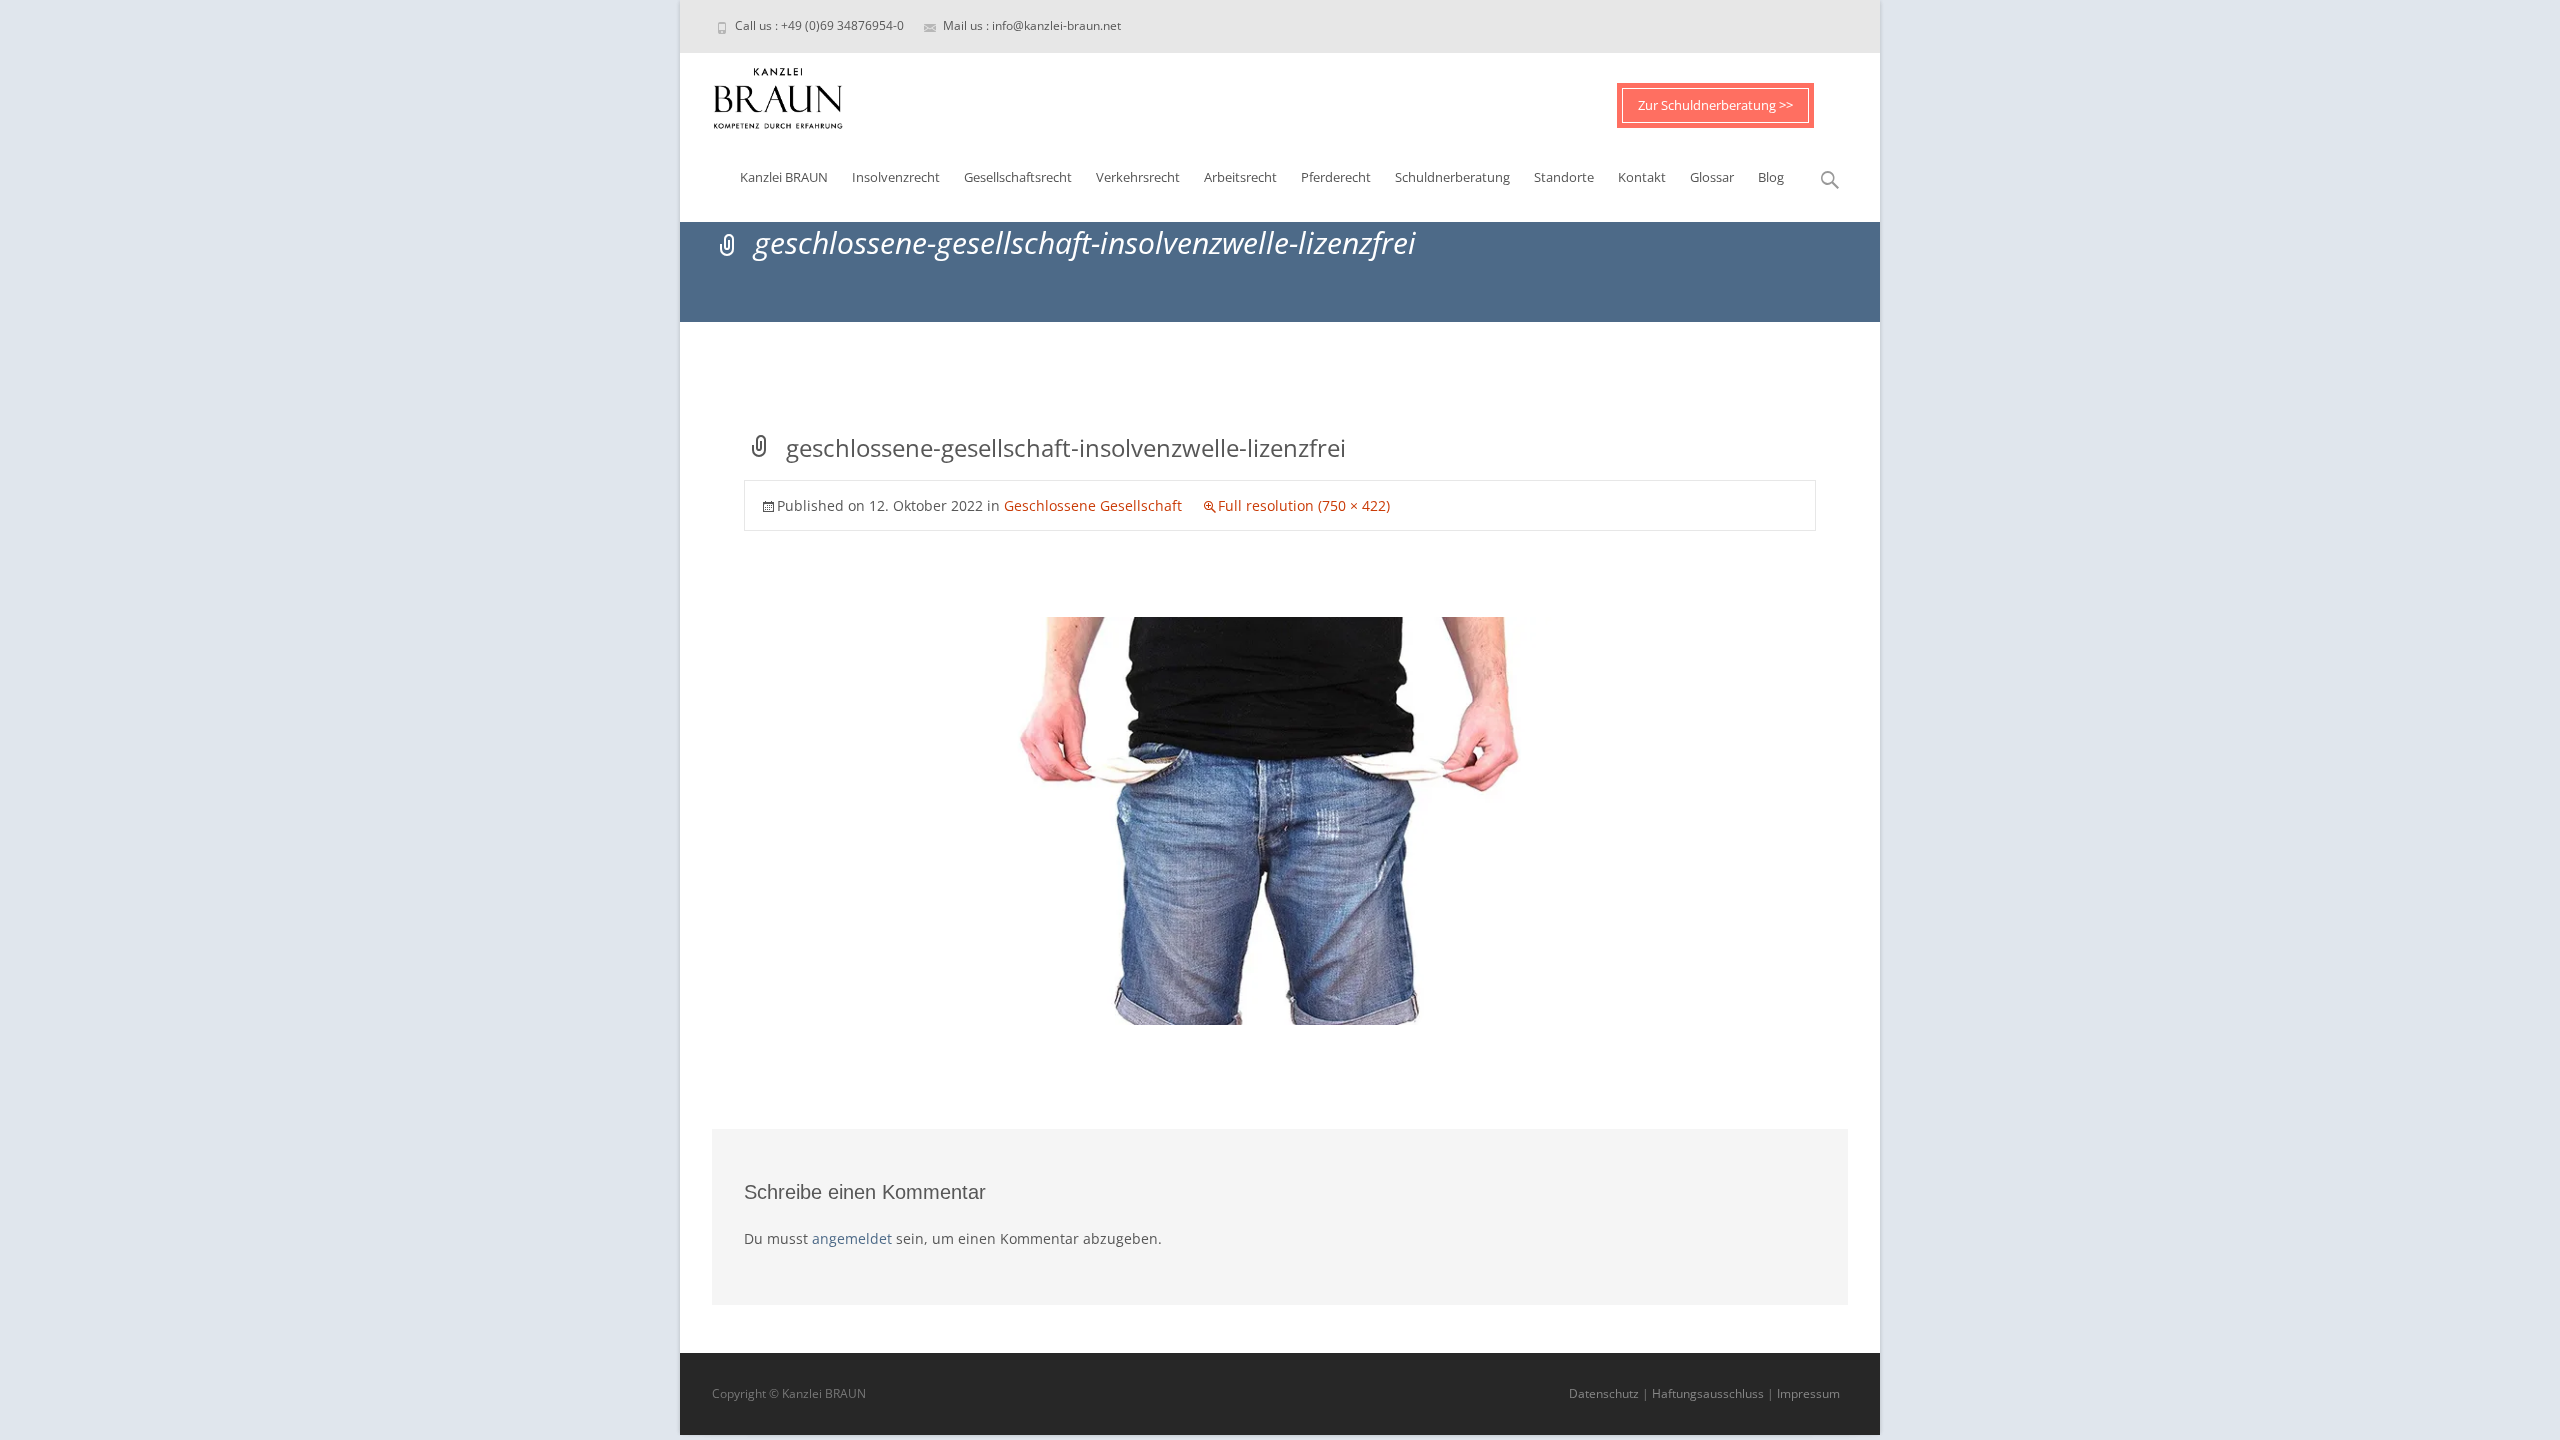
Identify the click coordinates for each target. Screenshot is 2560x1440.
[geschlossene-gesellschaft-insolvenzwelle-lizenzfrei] (1280, 819)
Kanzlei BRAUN (784, 177)
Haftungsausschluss (1708, 1393)
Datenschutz (1604, 1393)
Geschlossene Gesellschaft (1093, 505)
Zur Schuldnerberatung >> (1715, 105)
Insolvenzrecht (896, 177)
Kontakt (1642, 177)
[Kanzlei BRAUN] (762, 93)
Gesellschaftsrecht (1018, 177)
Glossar (1712, 177)
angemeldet (852, 1238)
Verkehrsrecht (1138, 177)
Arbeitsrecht (1240, 177)
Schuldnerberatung (1452, 177)
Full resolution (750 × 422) (1304, 505)
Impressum (1808, 1393)
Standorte (1564, 177)
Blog (1771, 177)
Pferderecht (1336, 177)
